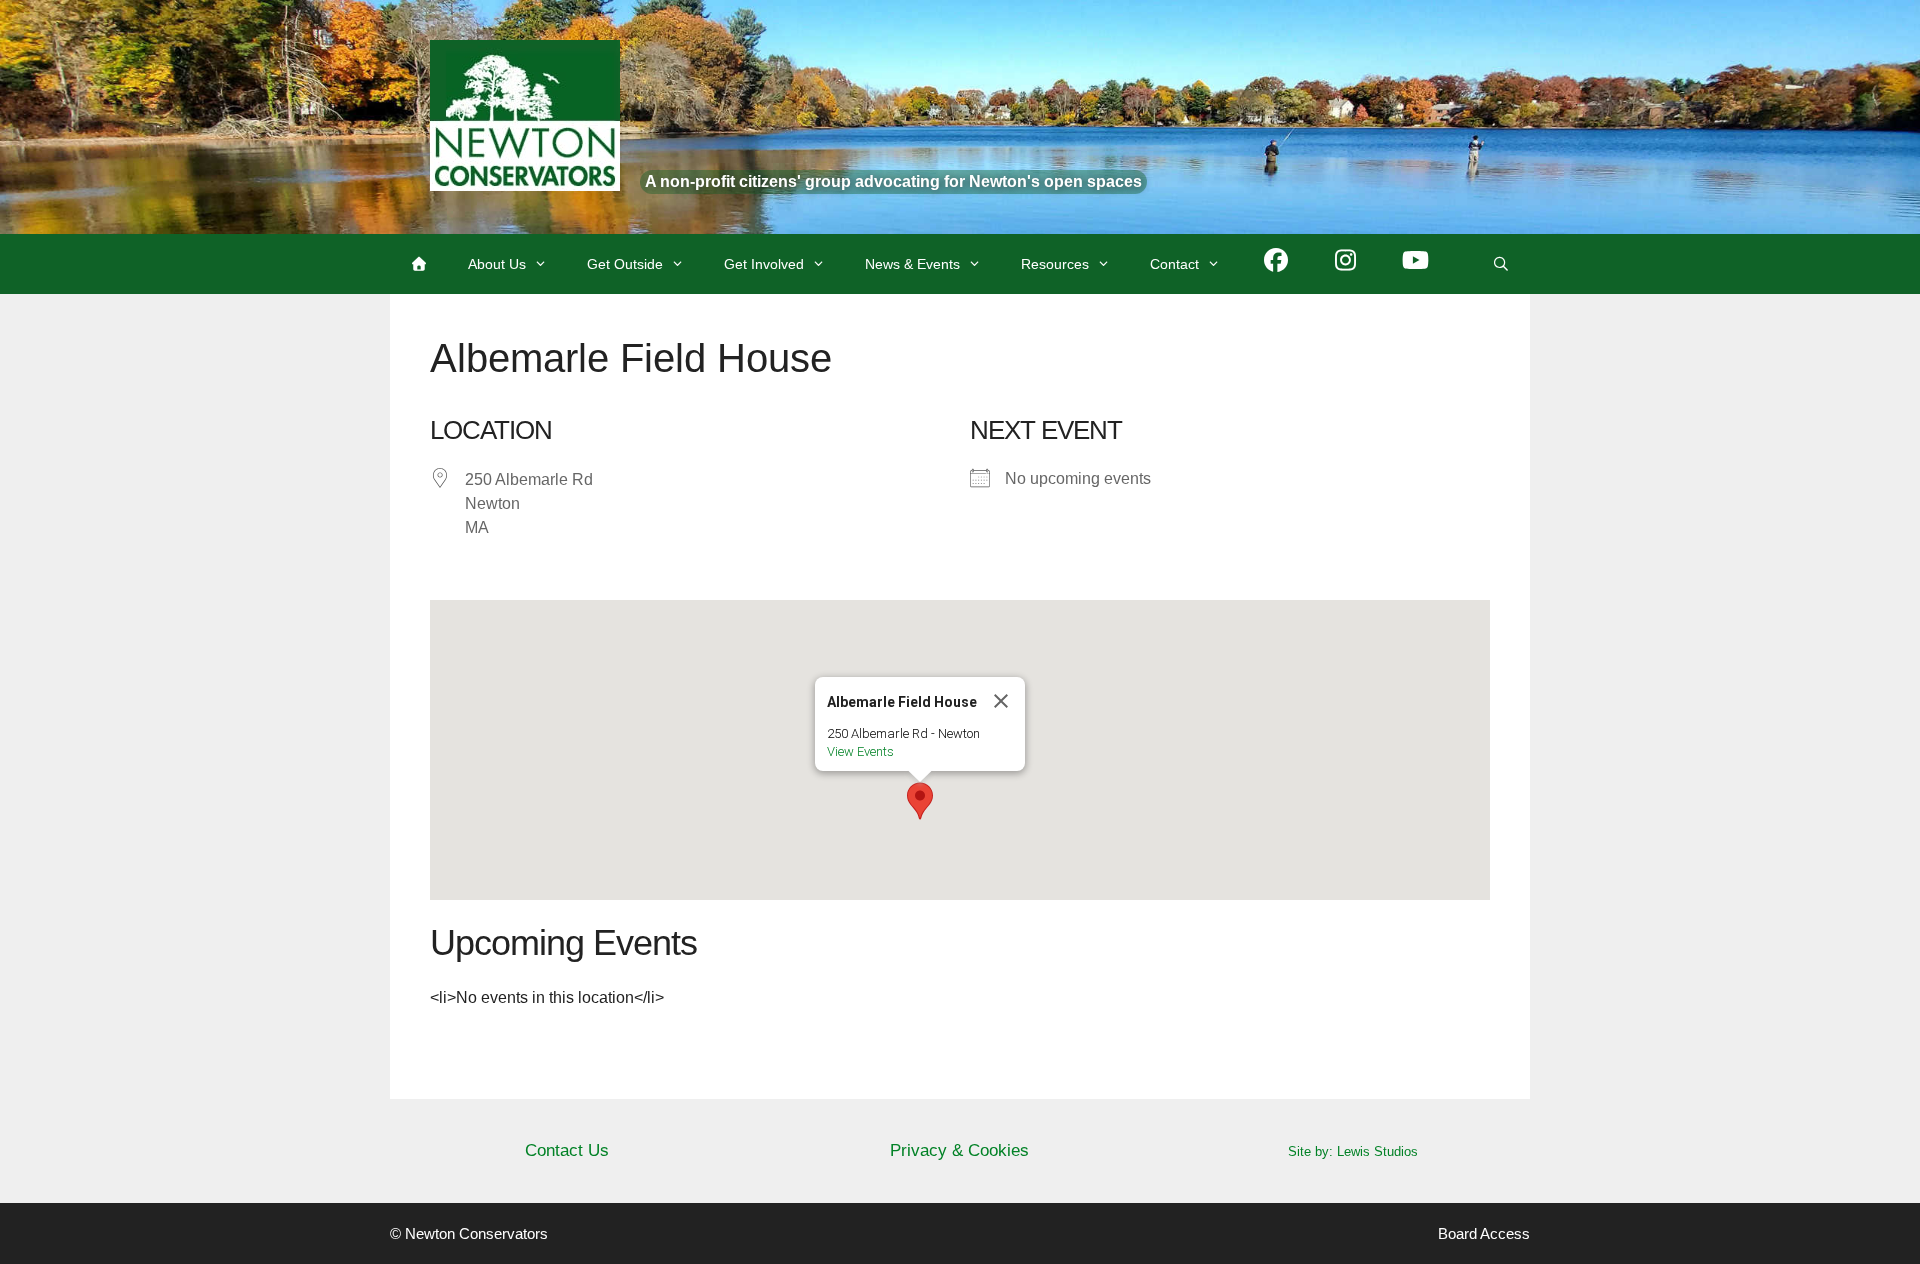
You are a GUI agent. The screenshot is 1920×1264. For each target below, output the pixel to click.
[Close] (1001, 701)
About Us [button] (497, 264)
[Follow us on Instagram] (1346, 264)
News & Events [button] (912, 264)
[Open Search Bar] (1501, 264)
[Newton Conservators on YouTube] (1416, 264)
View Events (860, 751)
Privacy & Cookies (959, 1150)
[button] (920, 801)
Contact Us (567, 1150)
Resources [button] (1055, 264)
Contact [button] (1174, 264)
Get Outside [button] (625, 264)
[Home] (419, 264)
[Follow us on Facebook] (1276, 264)
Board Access (1484, 1233)
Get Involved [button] (764, 264)
